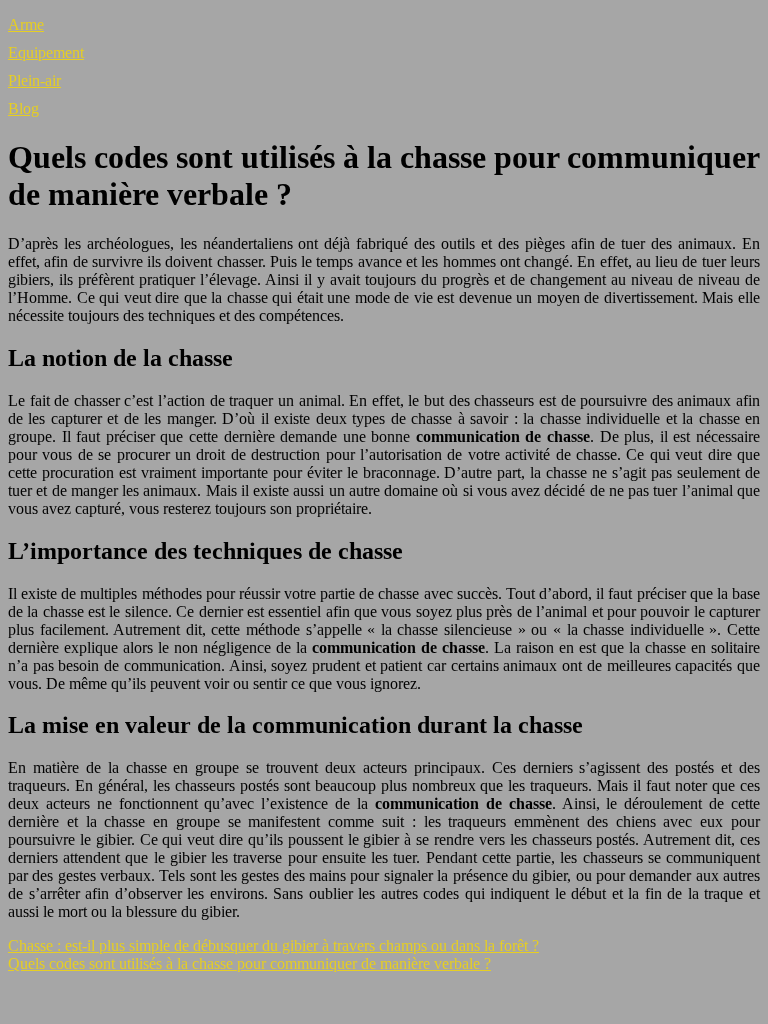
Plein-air (34, 80)
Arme (26, 24)
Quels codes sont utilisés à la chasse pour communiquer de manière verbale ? (249, 963)
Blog (23, 108)
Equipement (46, 52)
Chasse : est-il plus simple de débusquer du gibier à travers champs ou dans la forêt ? (273, 945)
